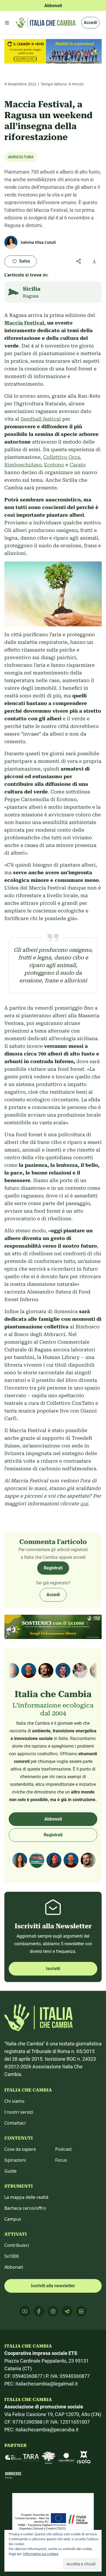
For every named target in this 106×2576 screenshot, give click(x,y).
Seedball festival (41, 419)
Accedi (90, 23)
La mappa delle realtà (26, 2197)
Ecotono (54, 465)
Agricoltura (21, 157)
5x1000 (12, 2256)
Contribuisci (17, 2245)
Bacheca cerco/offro (25, 2208)
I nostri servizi (19, 2112)
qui (84, 1503)
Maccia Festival (24, 323)
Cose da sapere (20, 2149)
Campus (13, 2219)
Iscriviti (53, 1969)
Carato (78, 465)
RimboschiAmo (23, 465)
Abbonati (53, 1819)
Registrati (53, 1568)
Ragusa (31, 296)
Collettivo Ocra (62, 457)
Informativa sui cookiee (41, 2554)
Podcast (63, 2149)
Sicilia (32, 289)
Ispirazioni (15, 2160)
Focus (61, 2160)
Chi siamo (14, 2101)
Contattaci (15, 2123)
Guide (10, 2171)
